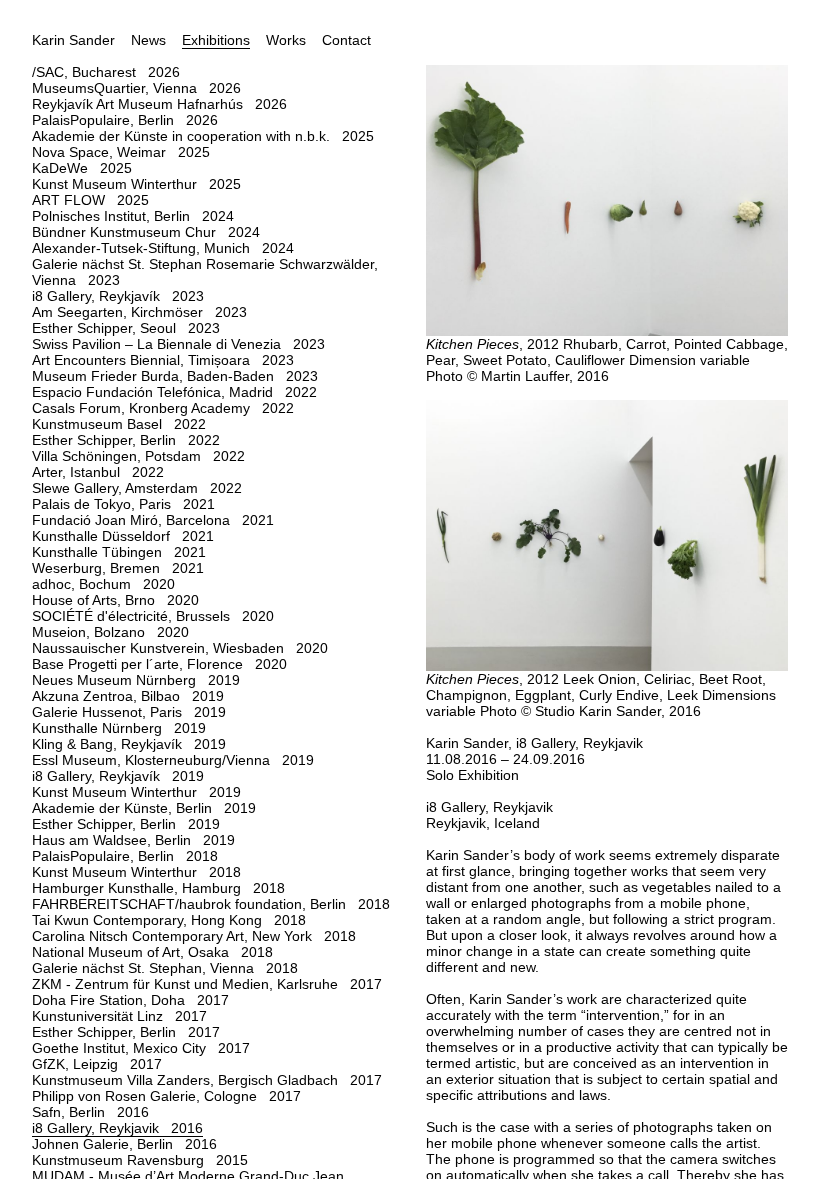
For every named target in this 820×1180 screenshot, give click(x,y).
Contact (346, 40)
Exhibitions (216, 40)
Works (286, 40)
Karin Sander (73, 40)
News (148, 40)
